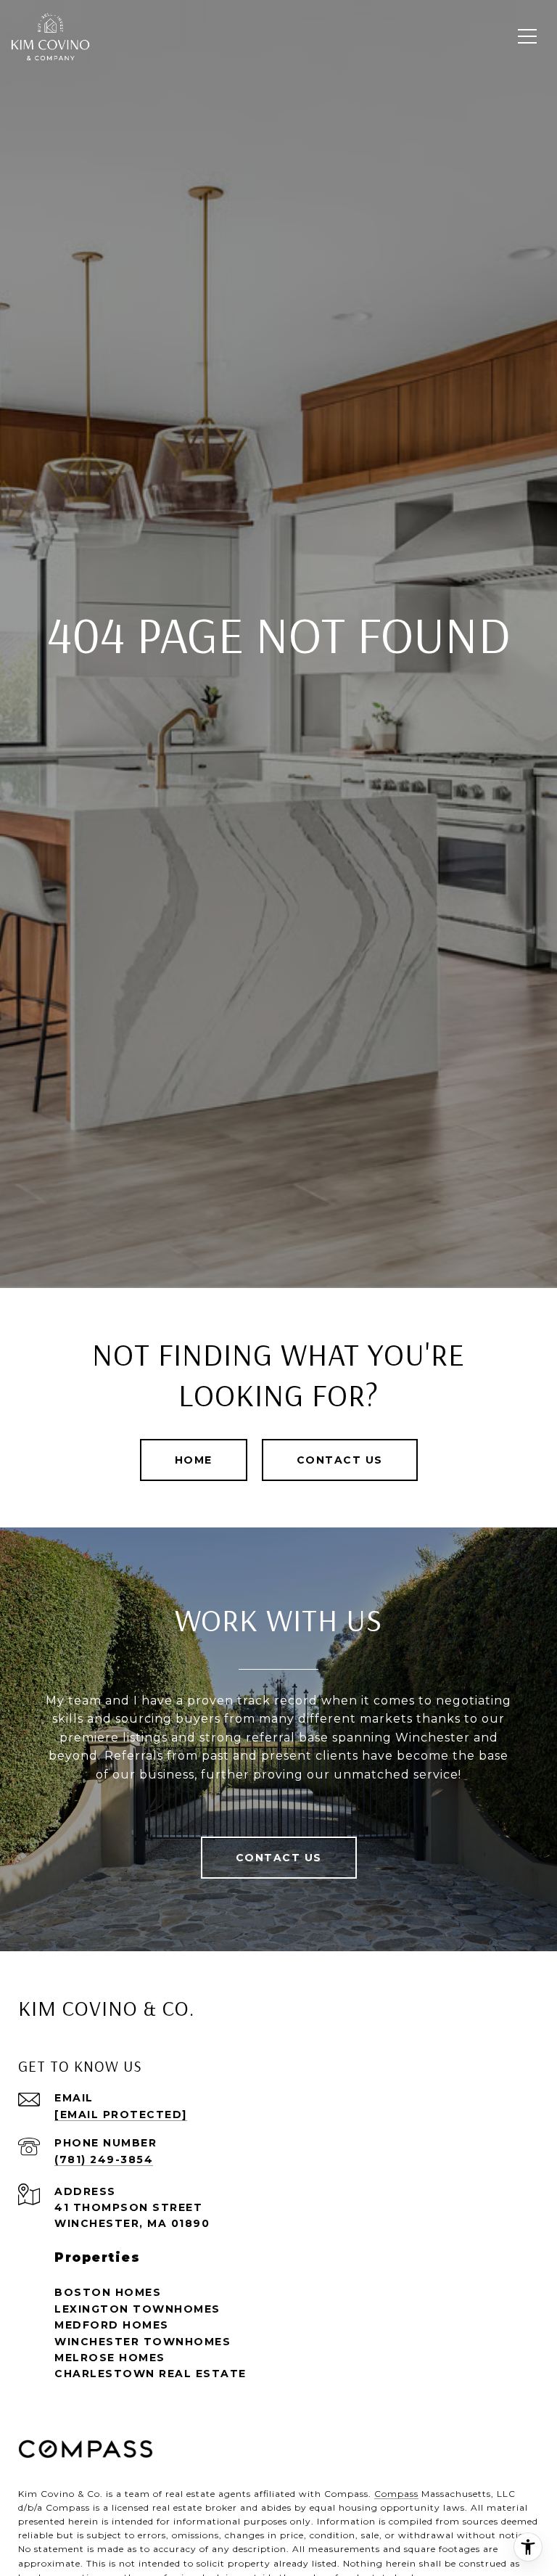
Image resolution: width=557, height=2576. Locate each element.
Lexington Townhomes (137, 2309)
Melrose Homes (110, 2358)
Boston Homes (108, 2292)
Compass (396, 2494)
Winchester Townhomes (143, 2342)
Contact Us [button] (340, 1460)
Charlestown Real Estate (150, 2374)
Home (194, 1460)
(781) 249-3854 (104, 2159)
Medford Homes (112, 2325)
